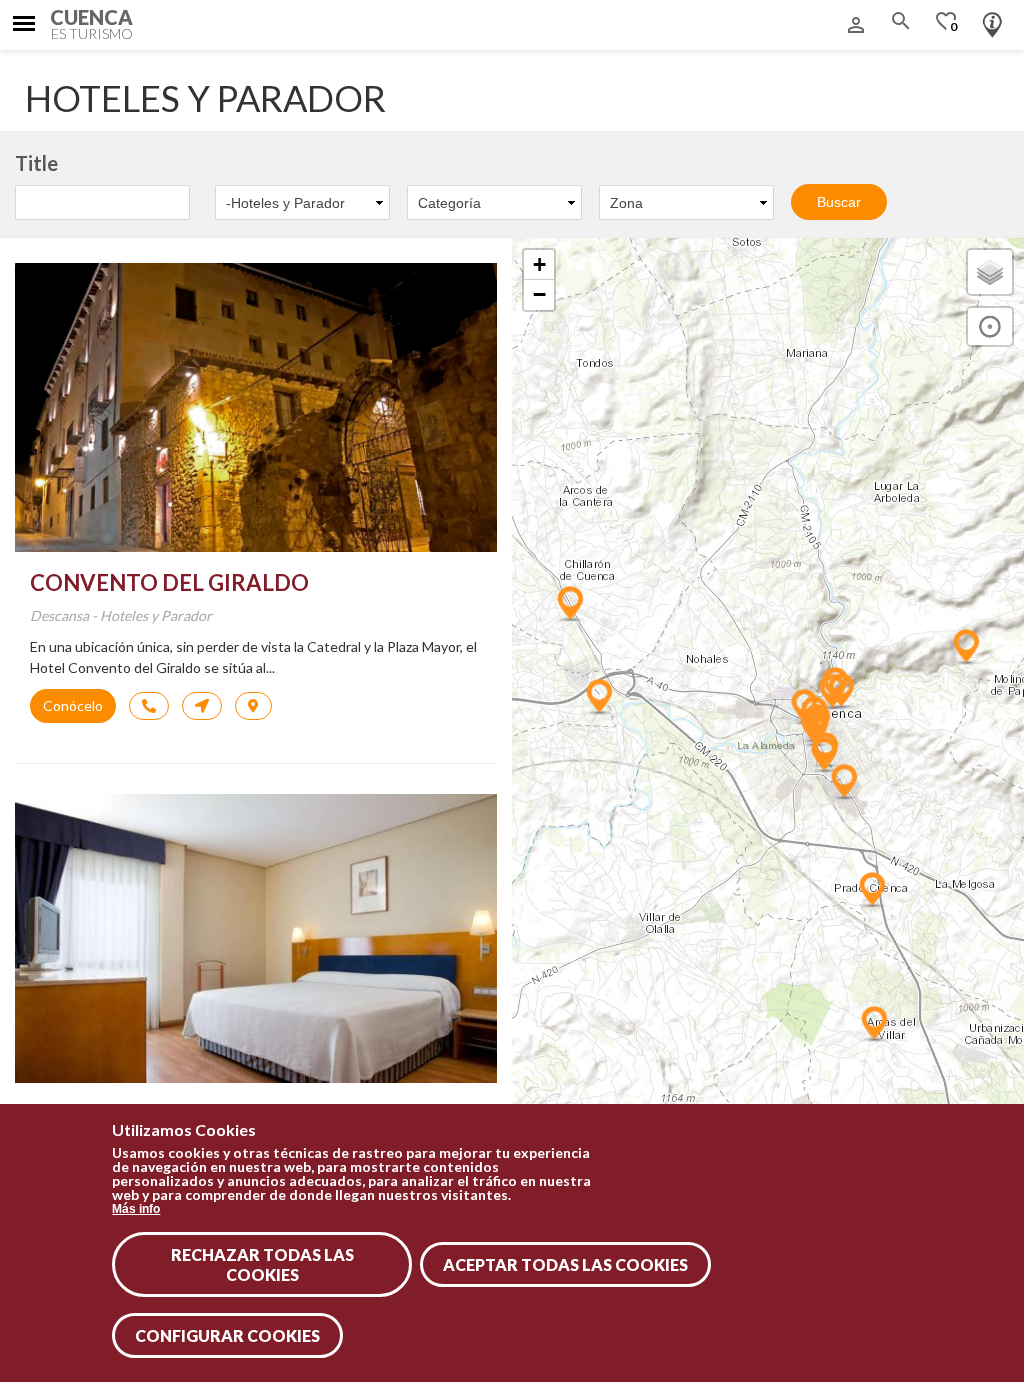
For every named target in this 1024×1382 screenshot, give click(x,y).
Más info (136, 1209)
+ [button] (539, 264)
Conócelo (73, 705)
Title (36, 163)
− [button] (539, 294)
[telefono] (149, 706)
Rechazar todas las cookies (262, 1264)
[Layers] (990, 272)
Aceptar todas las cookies (565, 1264)
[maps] (202, 706)
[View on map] (253, 706)
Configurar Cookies (227, 1335)
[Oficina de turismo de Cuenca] (992, 20)
